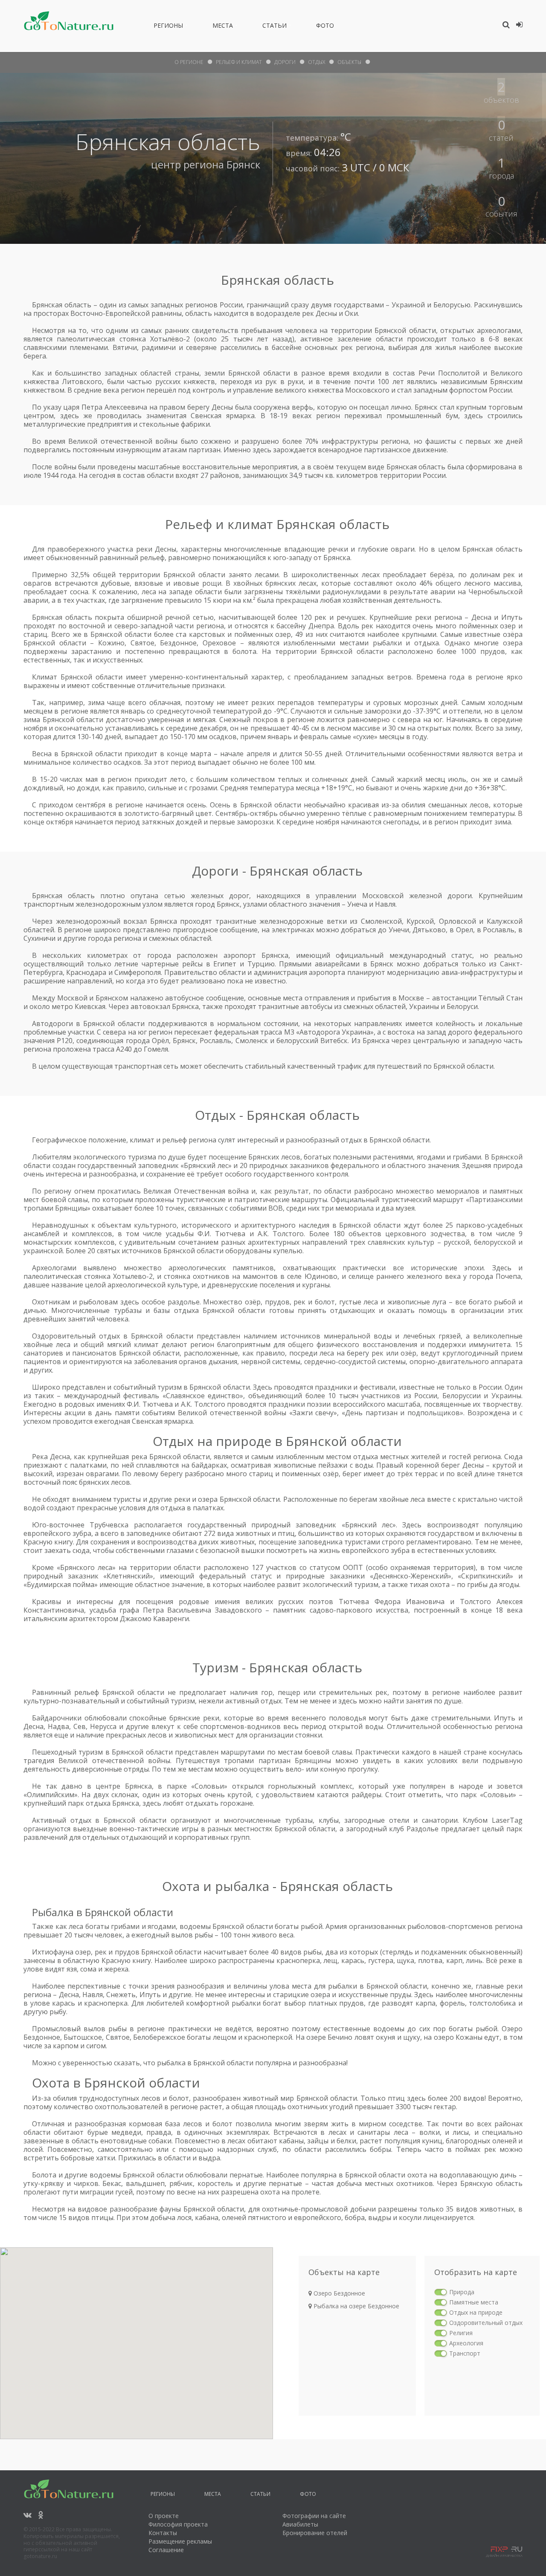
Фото (325, 27)
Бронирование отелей (315, 2533)
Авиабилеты (300, 2524)
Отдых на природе (476, 2312)
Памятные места (474, 2302)
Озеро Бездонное (338, 2293)
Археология (466, 2343)
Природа (462, 2292)
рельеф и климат (239, 62)
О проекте (164, 2516)
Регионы (168, 27)
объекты (349, 62)
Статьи (274, 27)
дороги (285, 62)
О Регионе (189, 62)
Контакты (163, 2533)
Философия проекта (178, 2524)
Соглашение (166, 2550)
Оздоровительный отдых (486, 2323)
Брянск (243, 164)
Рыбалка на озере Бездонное (356, 2306)
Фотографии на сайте (314, 2516)
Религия (461, 2333)
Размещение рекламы (180, 2541)
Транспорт (465, 2353)
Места (223, 27)
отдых (317, 62)
